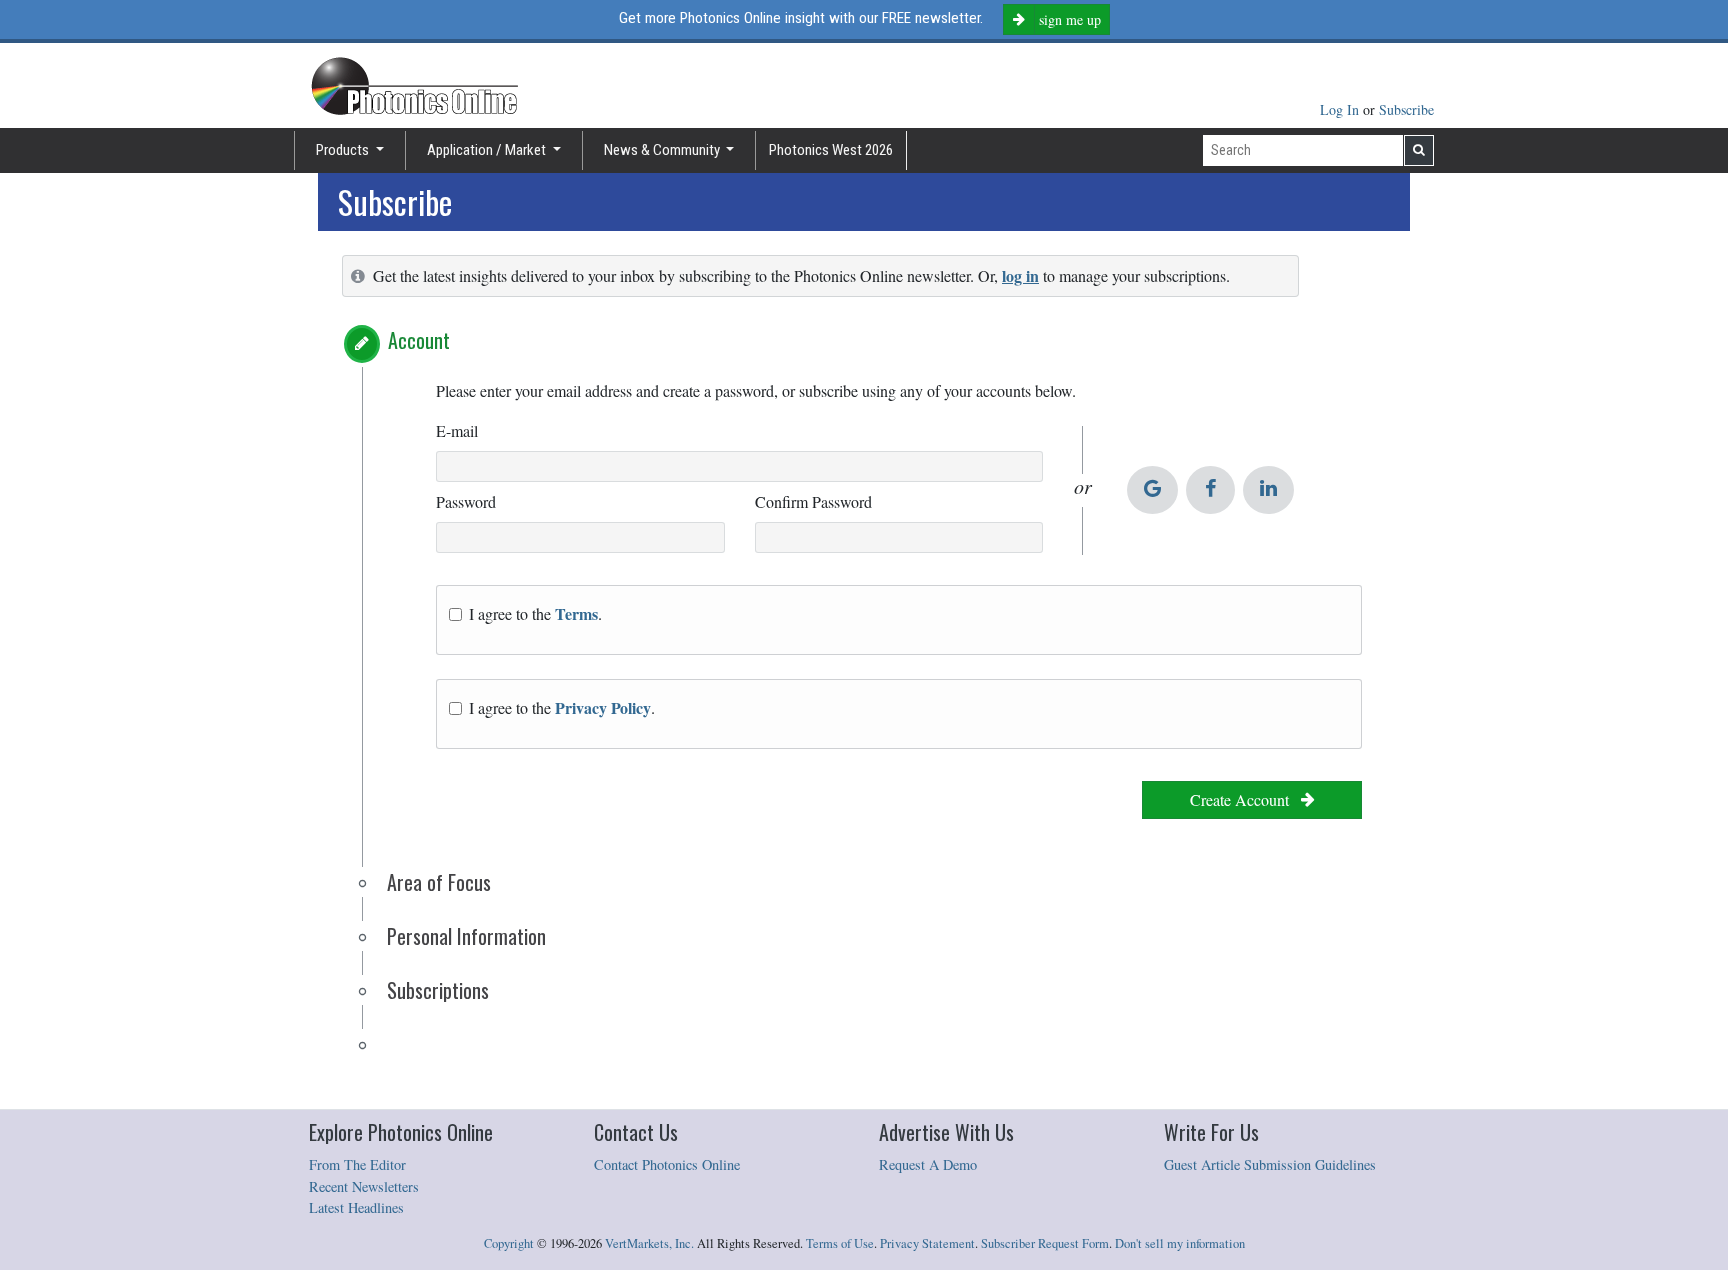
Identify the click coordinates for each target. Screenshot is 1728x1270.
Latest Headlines (356, 1207)
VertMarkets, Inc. (649, 1243)
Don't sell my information (1180, 1243)
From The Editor (357, 1164)
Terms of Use (840, 1243)
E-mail (457, 430)
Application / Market (488, 150)
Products (344, 150)
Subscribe (1406, 109)
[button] (362, 344)
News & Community (663, 150)
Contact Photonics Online (667, 1164)
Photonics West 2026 (831, 150)
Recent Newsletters (364, 1186)
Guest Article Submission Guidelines (1270, 1164)
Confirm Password (813, 501)
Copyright (509, 1243)
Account (419, 340)
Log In (1341, 109)
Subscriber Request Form (1045, 1243)
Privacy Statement (927, 1243)
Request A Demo (928, 1164)
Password (466, 501)
